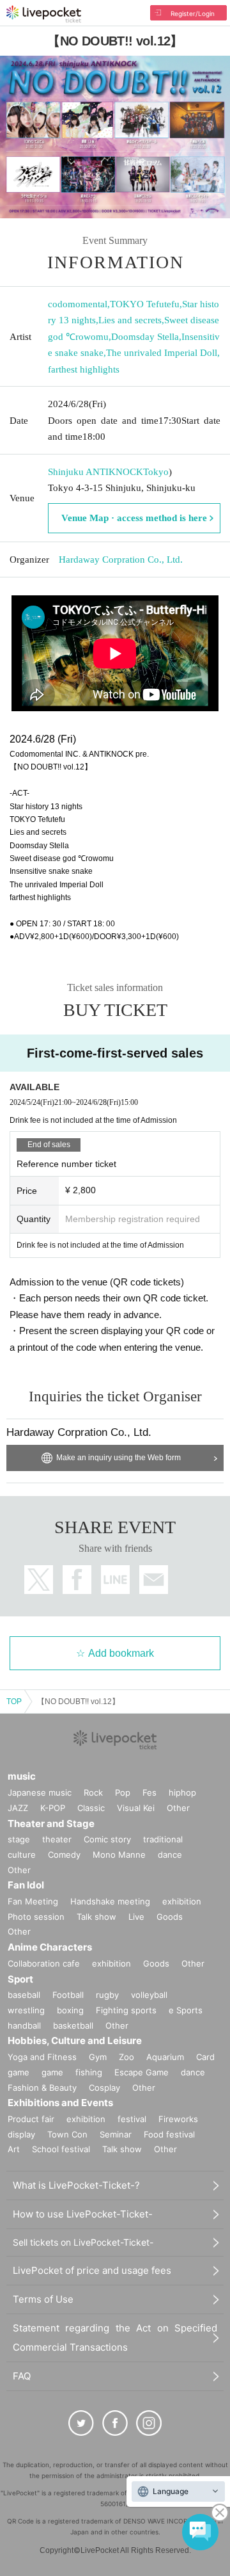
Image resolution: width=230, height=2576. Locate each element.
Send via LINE (115, 1580)
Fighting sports (126, 2010)
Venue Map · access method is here (134, 518)
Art (14, 2149)
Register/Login (193, 13)
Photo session (36, 1917)
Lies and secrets (130, 320)
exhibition (182, 1901)
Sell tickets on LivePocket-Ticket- (83, 2242)
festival (132, 2119)
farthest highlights (84, 369)
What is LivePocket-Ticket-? (76, 2185)
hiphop (182, 1792)
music (22, 1776)
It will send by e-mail (154, 1580)
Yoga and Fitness (42, 2057)
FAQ (22, 2376)
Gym (98, 2057)
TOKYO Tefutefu (145, 304)
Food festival (169, 2134)
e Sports (186, 2010)
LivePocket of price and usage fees (92, 2270)
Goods (170, 1917)
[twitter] (81, 2423)
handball (24, 2025)
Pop (123, 1792)
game (52, 2072)
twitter (39, 1580)
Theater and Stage (51, 1823)
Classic (91, 1808)
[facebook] (115, 2423)
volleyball (149, 1995)
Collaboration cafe (44, 1963)
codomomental (78, 304)
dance (170, 1855)
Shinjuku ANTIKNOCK (96, 472)
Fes (149, 1792)
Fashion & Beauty (42, 2088)
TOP (14, 1702)
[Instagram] (149, 2423)
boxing (70, 2010)
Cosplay (104, 2088)
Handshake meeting (110, 1901)
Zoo (126, 2057)
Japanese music (40, 1792)
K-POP (53, 1808)
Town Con (67, 2134)
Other (178, 1808)
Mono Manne (119, 1855)
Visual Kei (136, 1808)
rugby (107, 1995)
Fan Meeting (33, 1901)
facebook (77, 1580)
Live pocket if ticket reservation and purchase (44, 14)
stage (19, 1839)
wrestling (26, 2010)
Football (68, 1995)
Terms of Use (43, 2299)
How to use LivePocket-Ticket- (83, 2214)
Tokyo (156, 472)
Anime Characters (50, 1947)
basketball (73, 2025)
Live (136, 1917)
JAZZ (18, 1808)
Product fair (31, 2119)
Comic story (107, 1839)
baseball (24, 1995)
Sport (20, 1979)
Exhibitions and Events (60, 2103)
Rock (93, 1792)
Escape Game (142, 2072)
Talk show (96, 1917)
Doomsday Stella (145, 337)
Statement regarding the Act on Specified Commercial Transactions (115, 2338)
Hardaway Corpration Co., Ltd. (121, 559)
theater (57, 1839)
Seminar (116, 2134)
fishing (89, 2072)
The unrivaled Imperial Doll (162, 353)
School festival (61, 2149)
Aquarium (165, 2057)
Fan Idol (26, 1885)
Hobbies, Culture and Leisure (75, 2041)
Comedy (64, 1855)
